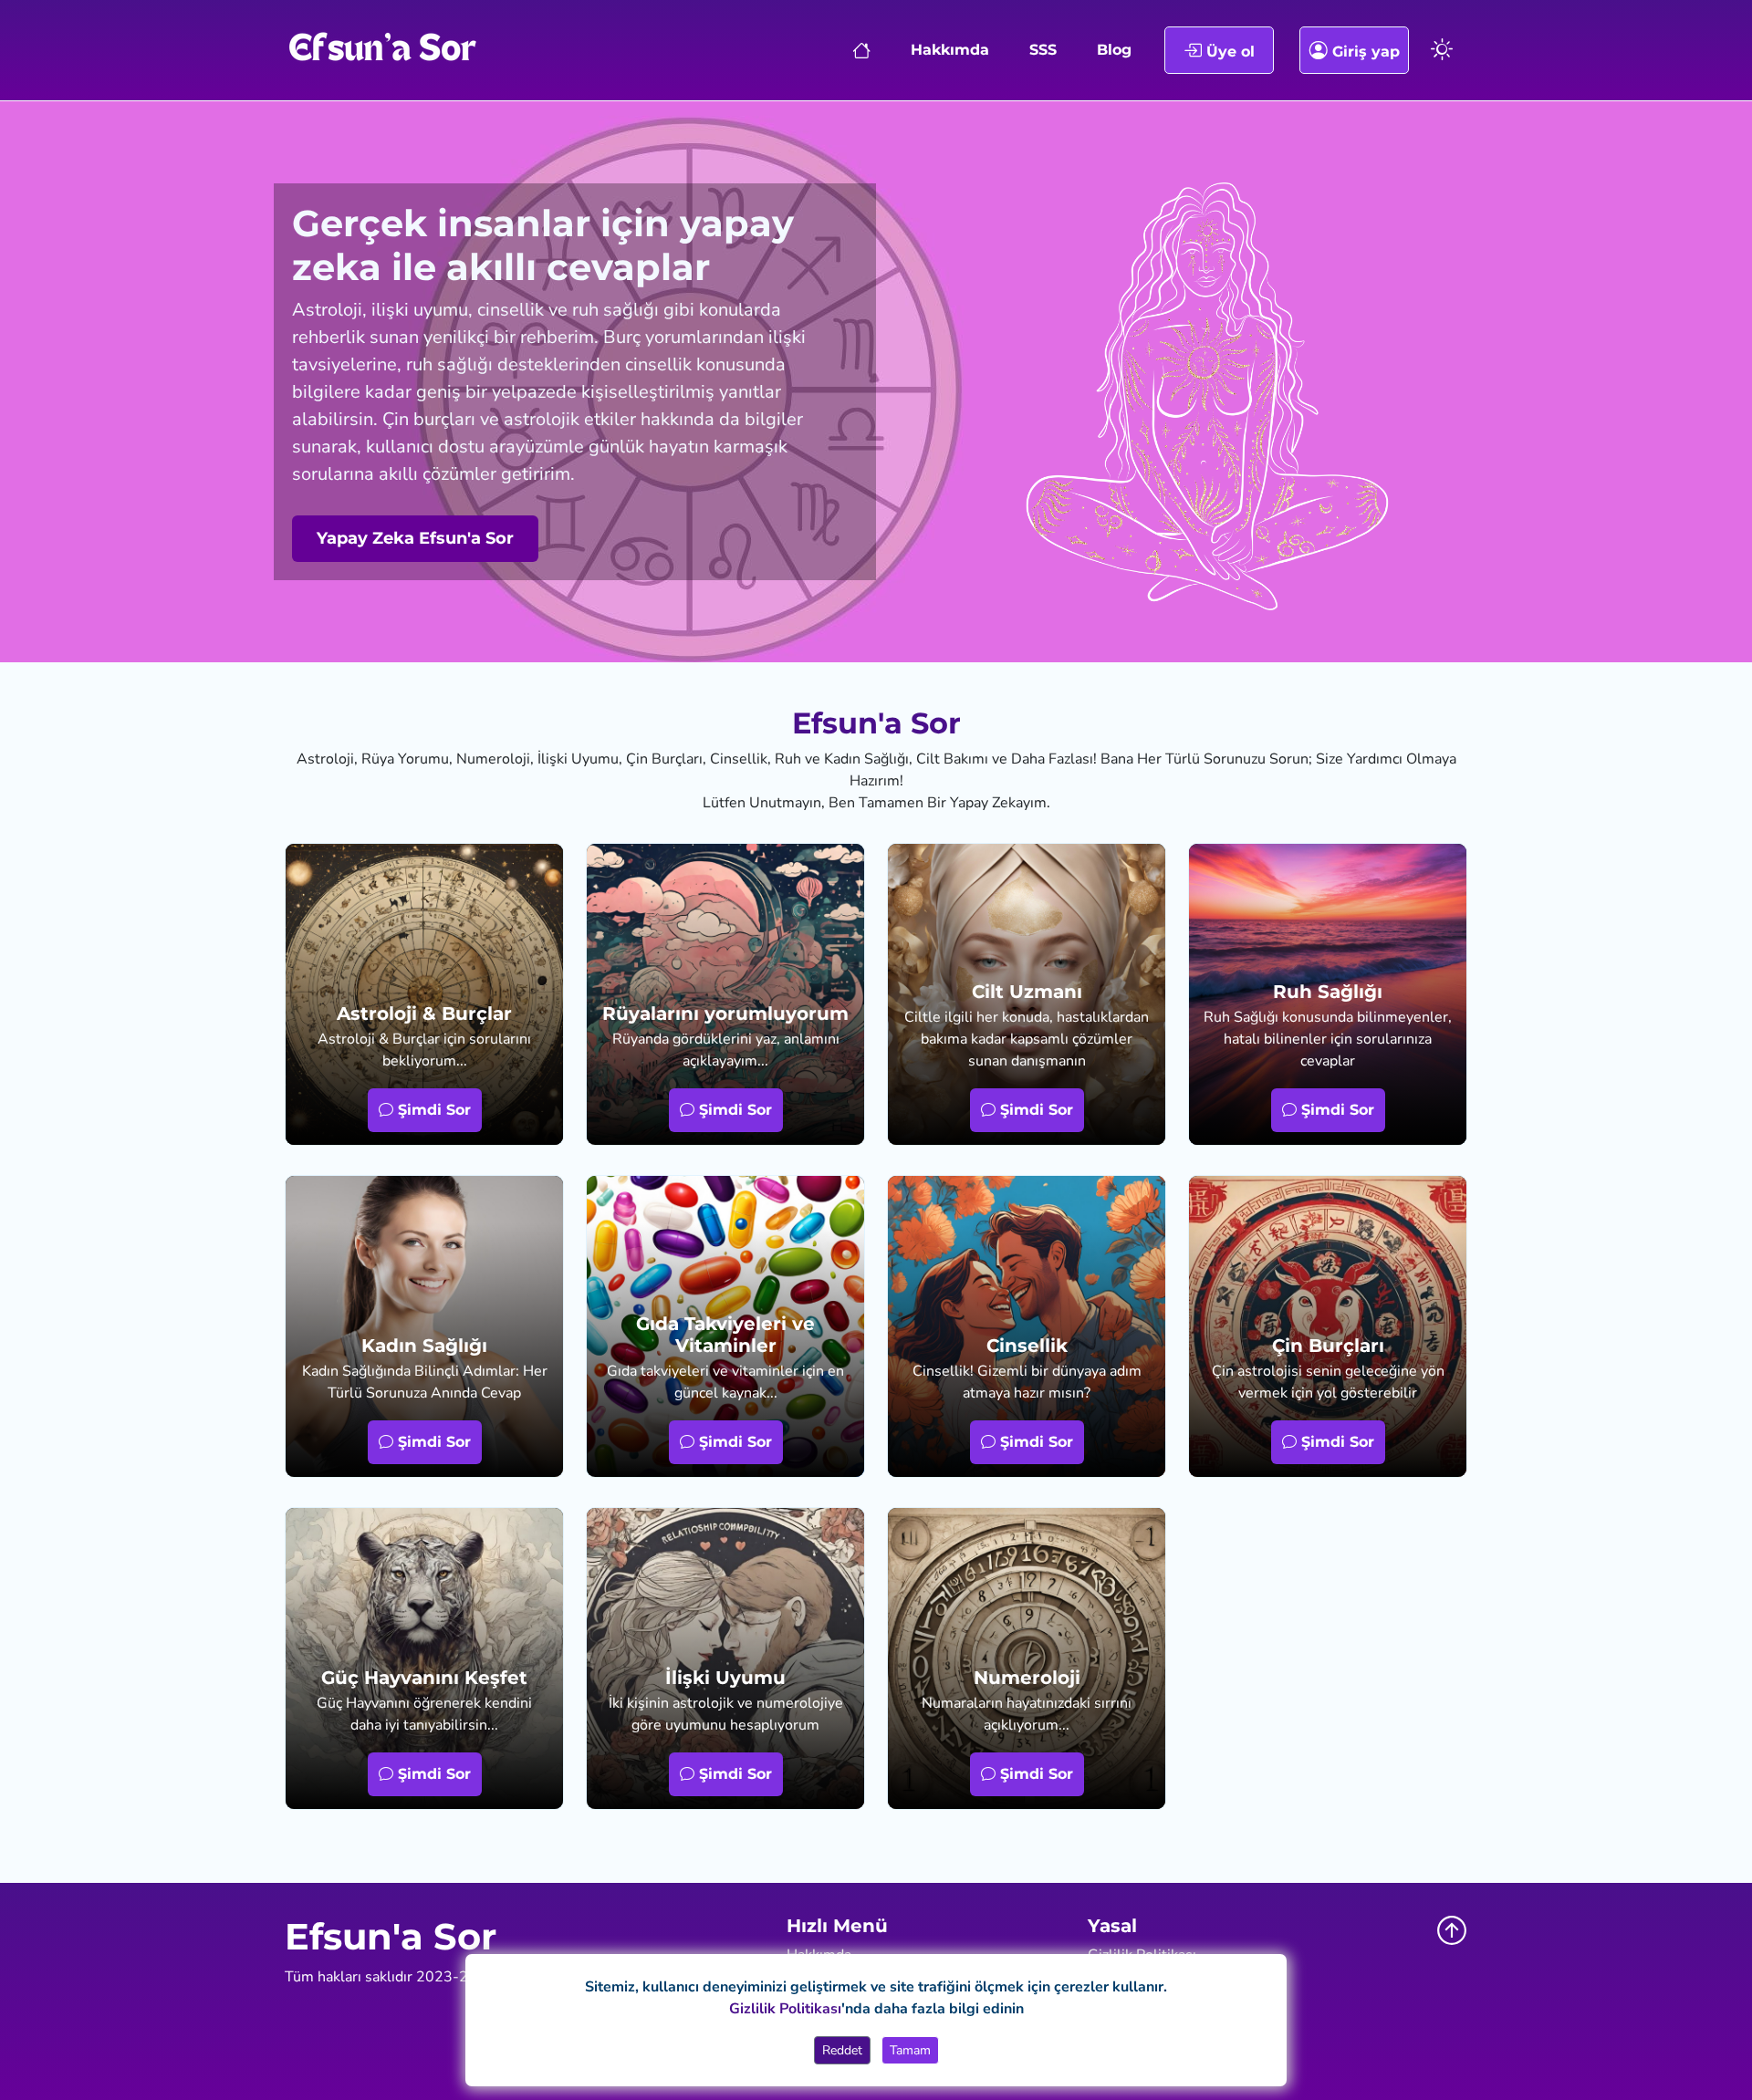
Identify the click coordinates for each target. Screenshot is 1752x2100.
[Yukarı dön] (1452, 1930)
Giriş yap (1364, 52)
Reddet (842, 2050)
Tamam (910, 2050)
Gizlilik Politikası (785, 2009)
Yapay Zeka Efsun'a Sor (415, 538)
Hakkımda (950, 50)
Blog (1114, 50)
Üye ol (1228, 52)
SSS (1043, 50)
